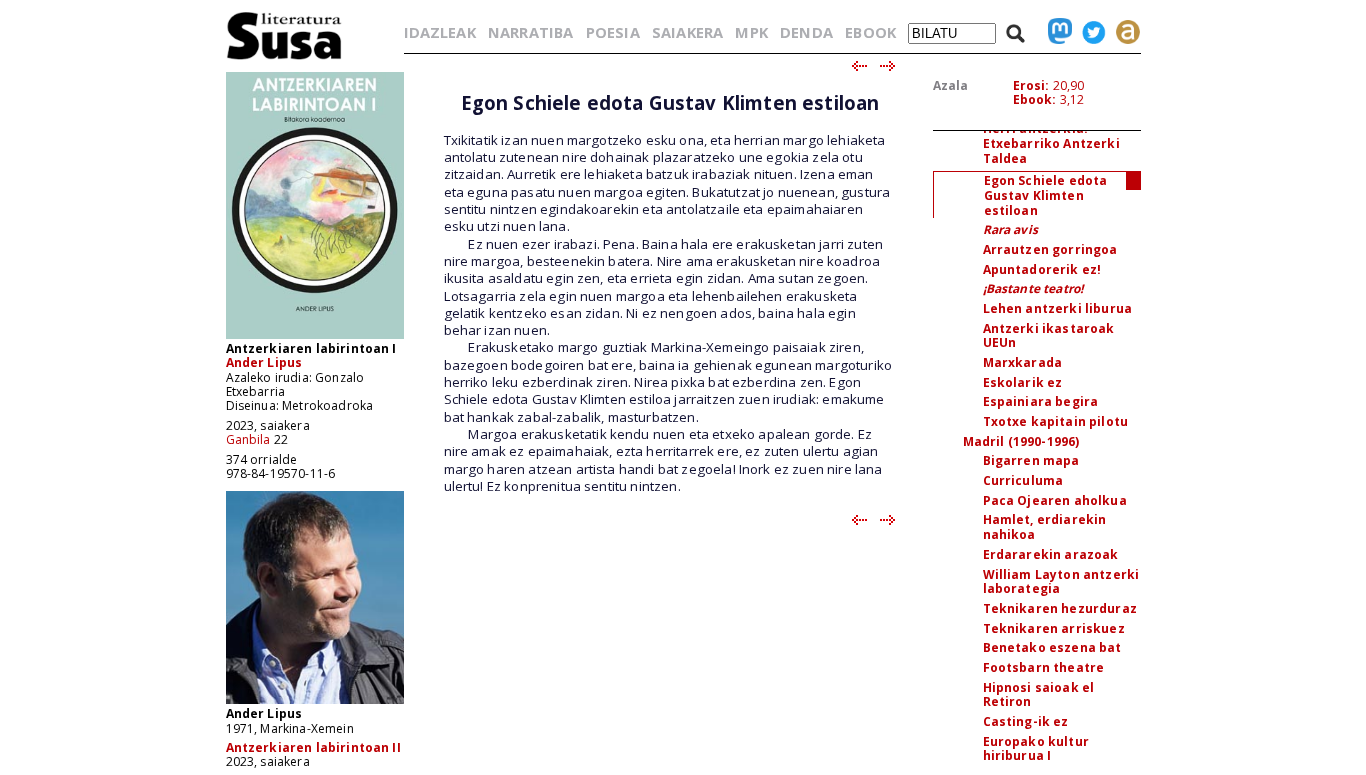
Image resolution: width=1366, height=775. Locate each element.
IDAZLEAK (440, 32)
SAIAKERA (687, 32)
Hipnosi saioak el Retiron (1039, 695)
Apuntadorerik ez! (1042, 269)
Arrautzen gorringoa (1050, 249)
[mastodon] (1055, 32)
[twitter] (1089, 32)
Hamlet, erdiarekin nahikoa (1045, 527)
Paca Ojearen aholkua (1055, 500)
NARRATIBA (530, 32)
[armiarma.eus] (1123, 32)
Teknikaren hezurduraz (1060, 608)
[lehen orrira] (284, 58)
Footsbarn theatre (1044, 667)
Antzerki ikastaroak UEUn (1049, 336)
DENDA (806, 32)
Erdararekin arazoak (1051, 554)
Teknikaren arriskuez (1054, 628)
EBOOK (870, 32)
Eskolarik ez (1023, 382)
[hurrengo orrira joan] (888, 67)
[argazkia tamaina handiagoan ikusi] (315, 702)
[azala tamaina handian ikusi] (315, 337)
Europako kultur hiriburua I (1036, 749)
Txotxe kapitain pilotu (1056, 421)
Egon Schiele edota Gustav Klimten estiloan (1046, 195)
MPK (751, 32)
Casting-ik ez (1026, 721)
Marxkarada (1023, 362)
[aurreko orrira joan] (858, 67)
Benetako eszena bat (1052, 647)
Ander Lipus (264, 362)
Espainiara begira (1041, 401)
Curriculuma (1023, 480)
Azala (951, 85)
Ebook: (1035, 99)
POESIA (613, 32)
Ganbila (248, 439)
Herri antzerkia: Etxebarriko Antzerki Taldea (1051, 143)
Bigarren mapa (1031, 460)
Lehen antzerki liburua (1058, 308)
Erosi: (1031, 85)
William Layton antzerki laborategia (1061, 582)
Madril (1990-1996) (1021, 441)
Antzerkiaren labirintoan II (313, 747)
